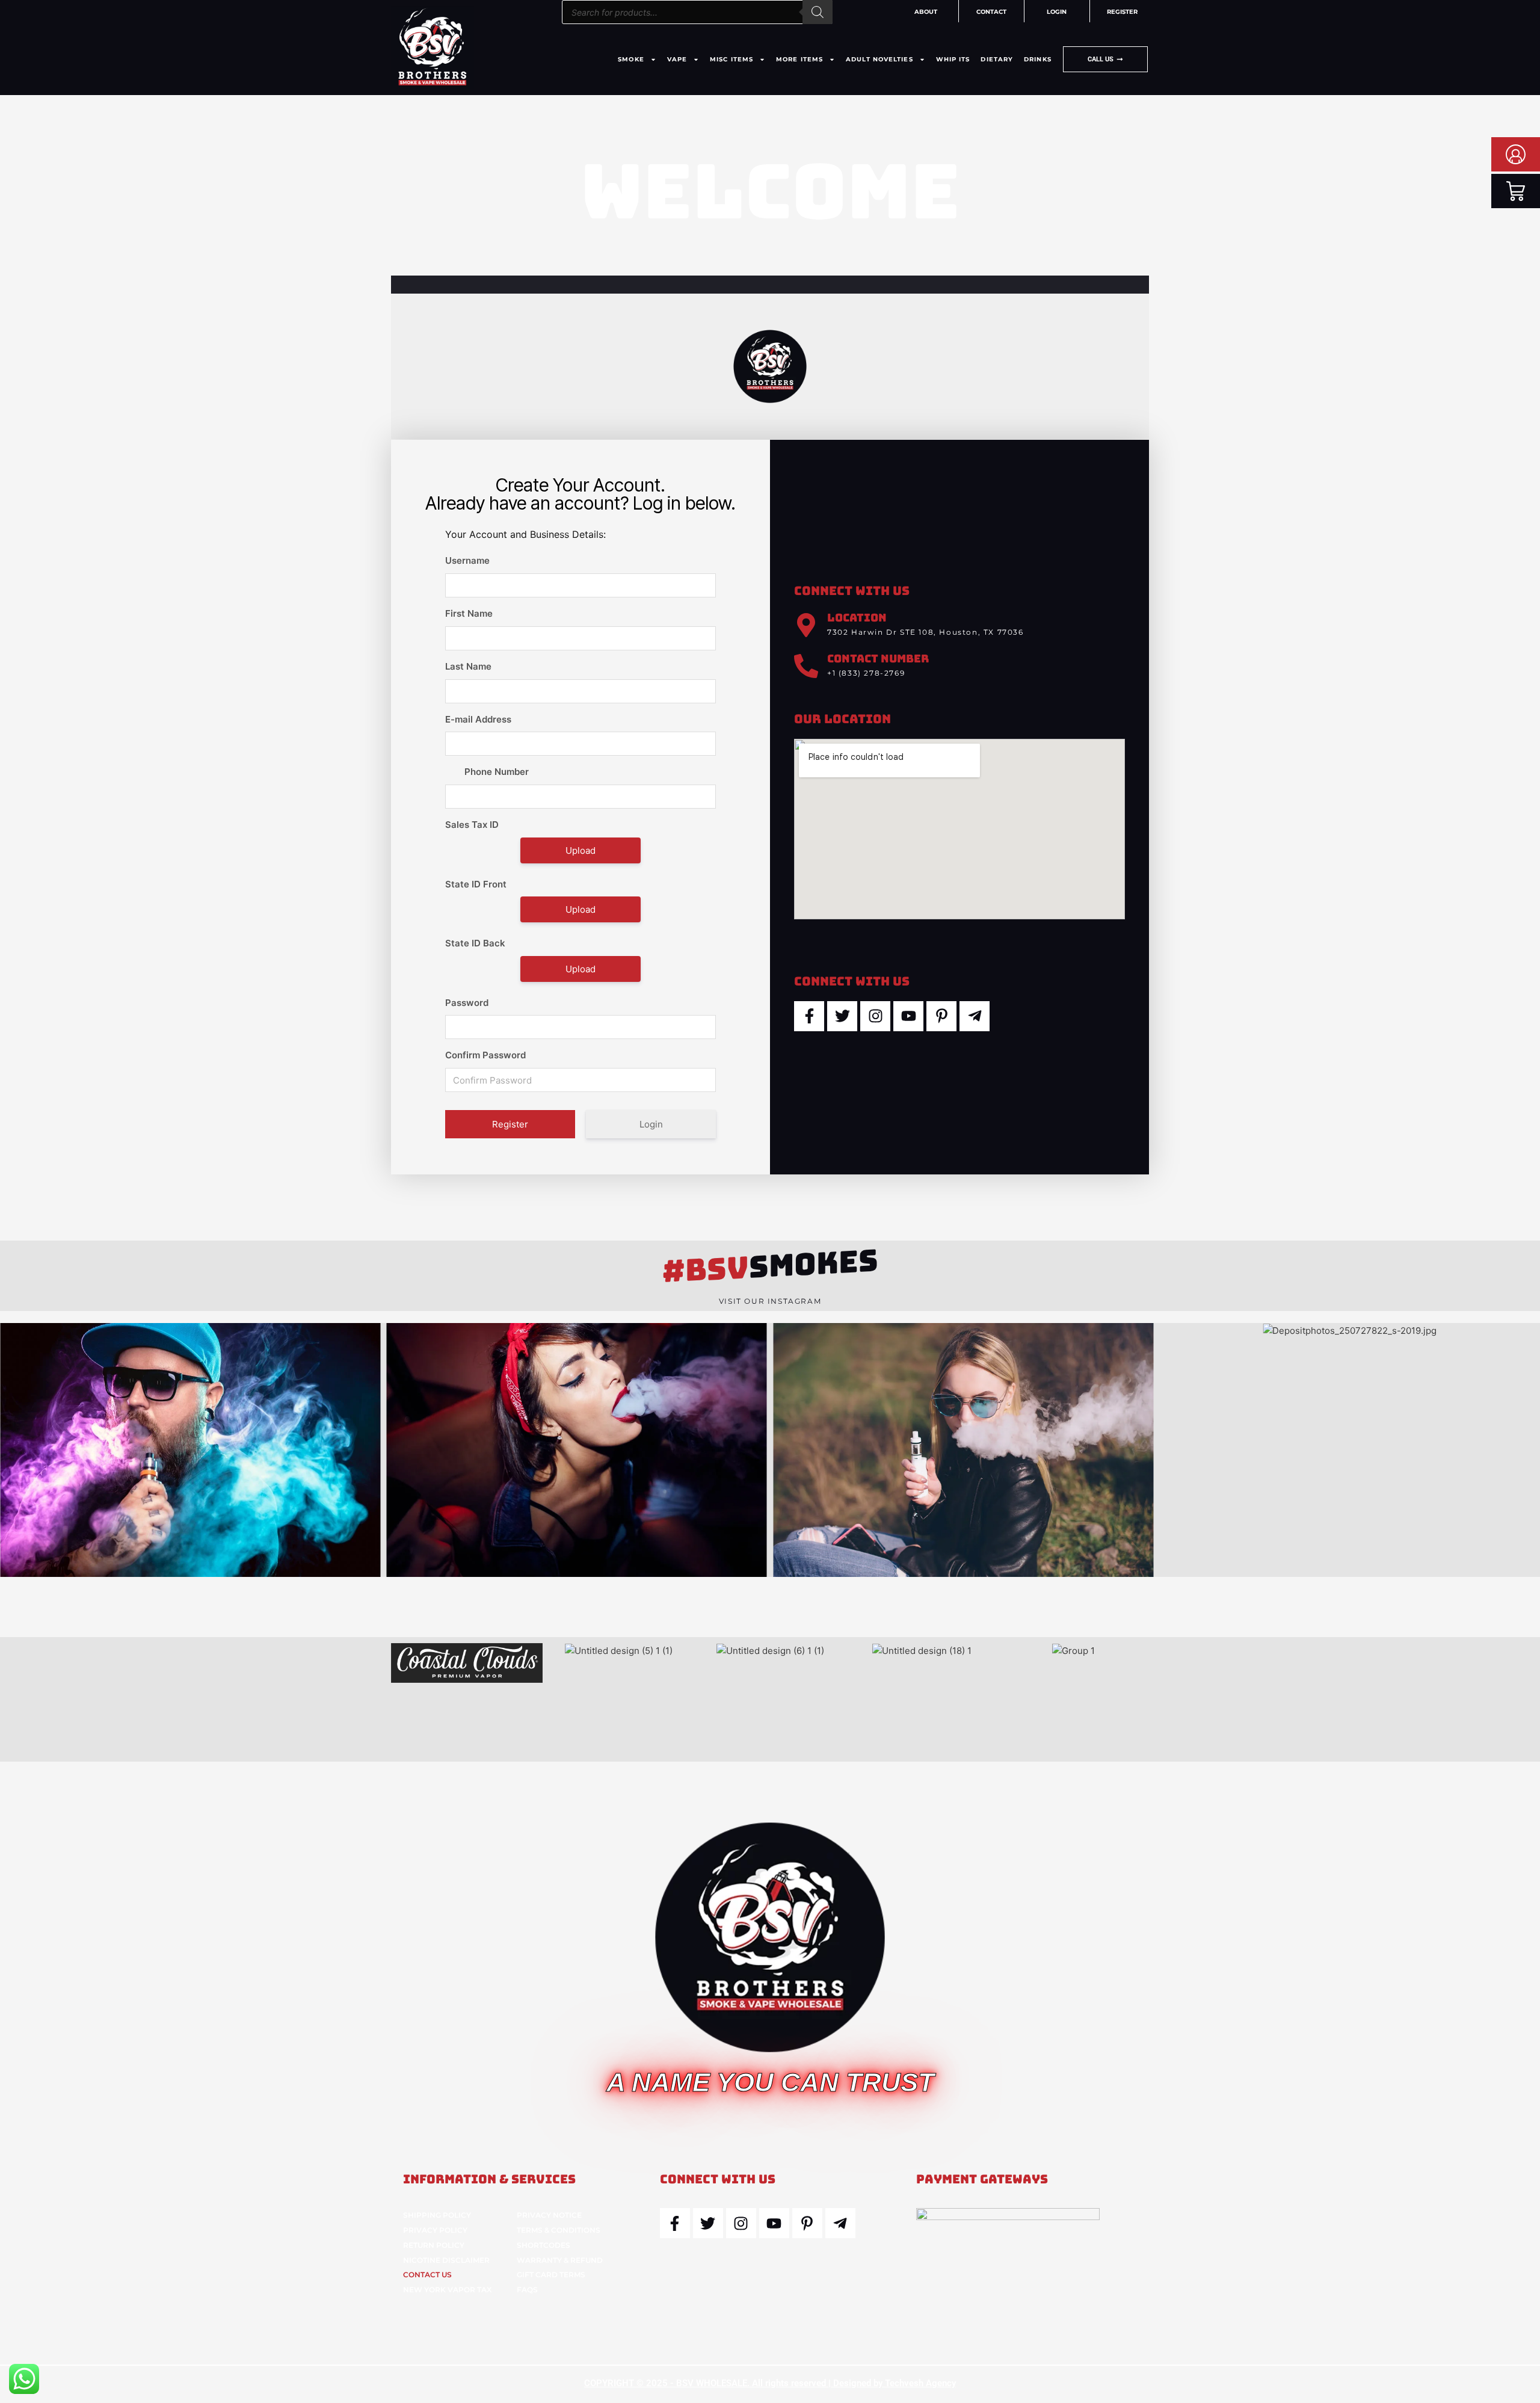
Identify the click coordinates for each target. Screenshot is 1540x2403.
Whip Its (953, 59)
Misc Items (731, 59)
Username (467, 560)
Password (467, 1003)
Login (651, 1124)
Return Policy (434, 2245)
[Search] (818, 12)
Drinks (1038, 59)
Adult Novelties (879, 59)
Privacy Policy (435, 2230)
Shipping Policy (437, 2215)
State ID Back (475, 943)
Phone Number (497, 772)
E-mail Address (478, 719)
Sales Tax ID (472, 825)
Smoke (631, 59)
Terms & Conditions (559, 2230)
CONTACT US (427, 2275)
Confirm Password (485, 1055)
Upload (581, 850)
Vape (677, 59)
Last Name (468, 666)
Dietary (997, 59)
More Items (799, 59)
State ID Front (476, 884)
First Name (469, 613)
